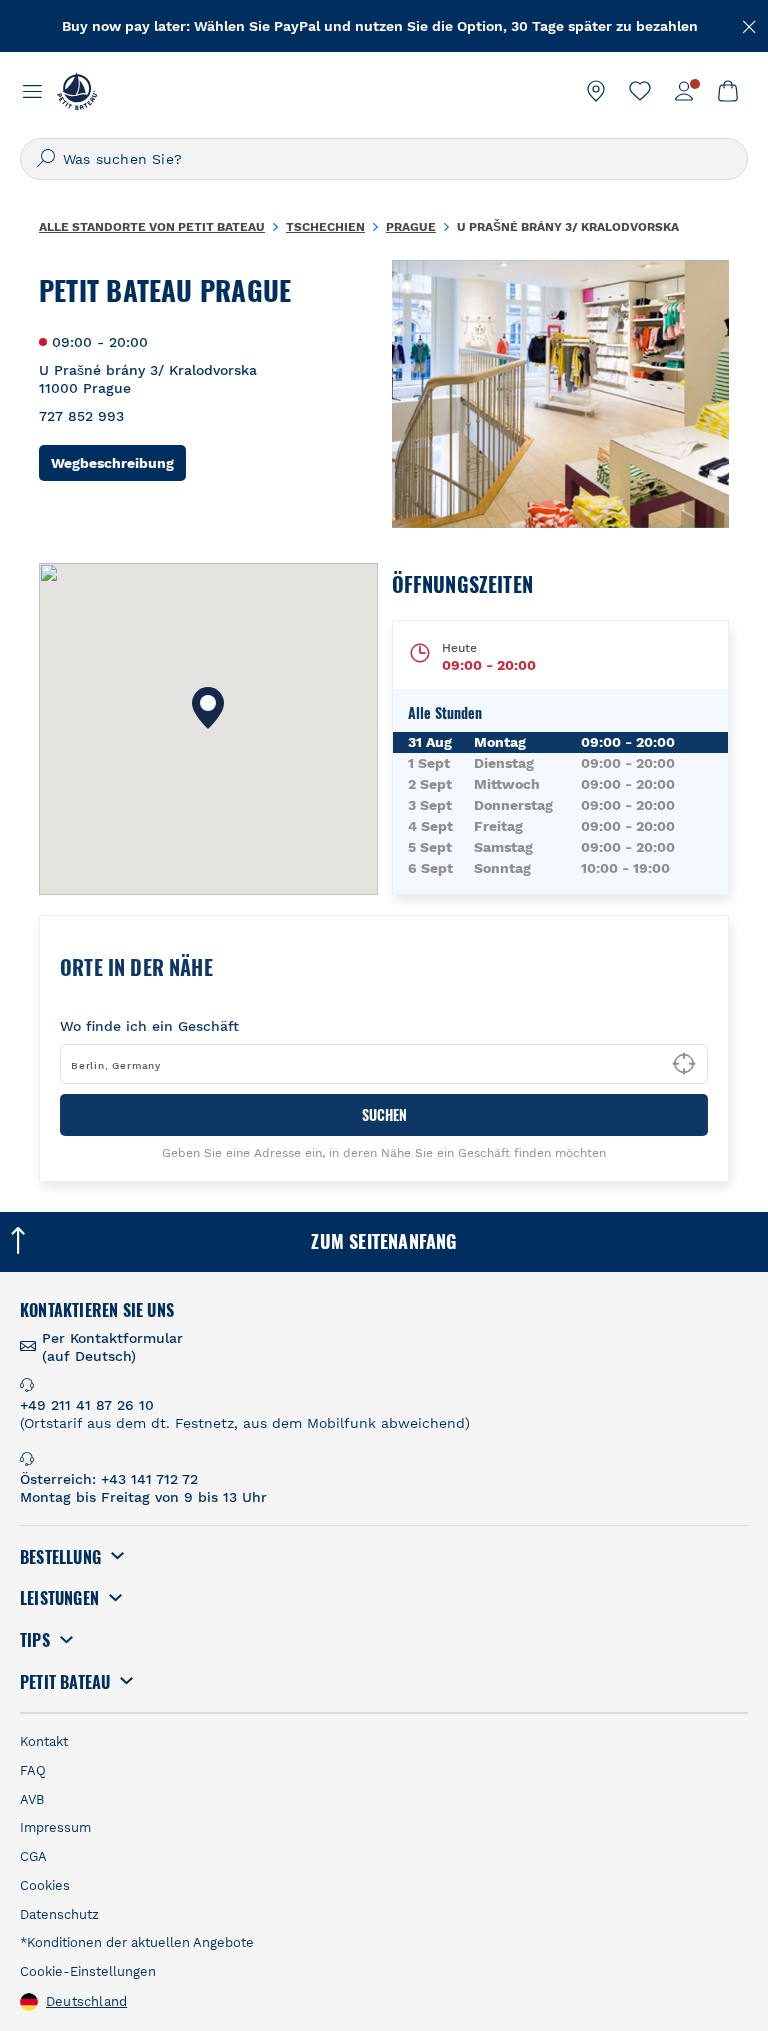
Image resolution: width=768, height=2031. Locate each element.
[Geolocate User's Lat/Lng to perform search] (684, 1064)
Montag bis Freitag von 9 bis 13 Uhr (143, 1497)
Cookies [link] (45, 1885)
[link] (596, 91)
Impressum (55, 1827)
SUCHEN (384, 1114)
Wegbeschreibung (118, 462)
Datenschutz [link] (59, 1914)
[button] (208, 708)
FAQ (33, 1770)
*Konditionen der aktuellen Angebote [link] (137, 1942)
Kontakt (44, 1741)
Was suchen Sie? (122, 159)
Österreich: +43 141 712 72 (109, 1479)
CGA (33, 1856)
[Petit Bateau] (77, 91)
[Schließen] (750, 25)
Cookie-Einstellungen (88, 1971)
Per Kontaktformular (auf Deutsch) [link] (112, 1347)
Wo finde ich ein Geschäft (149, 1026)
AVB (32, 1799)
